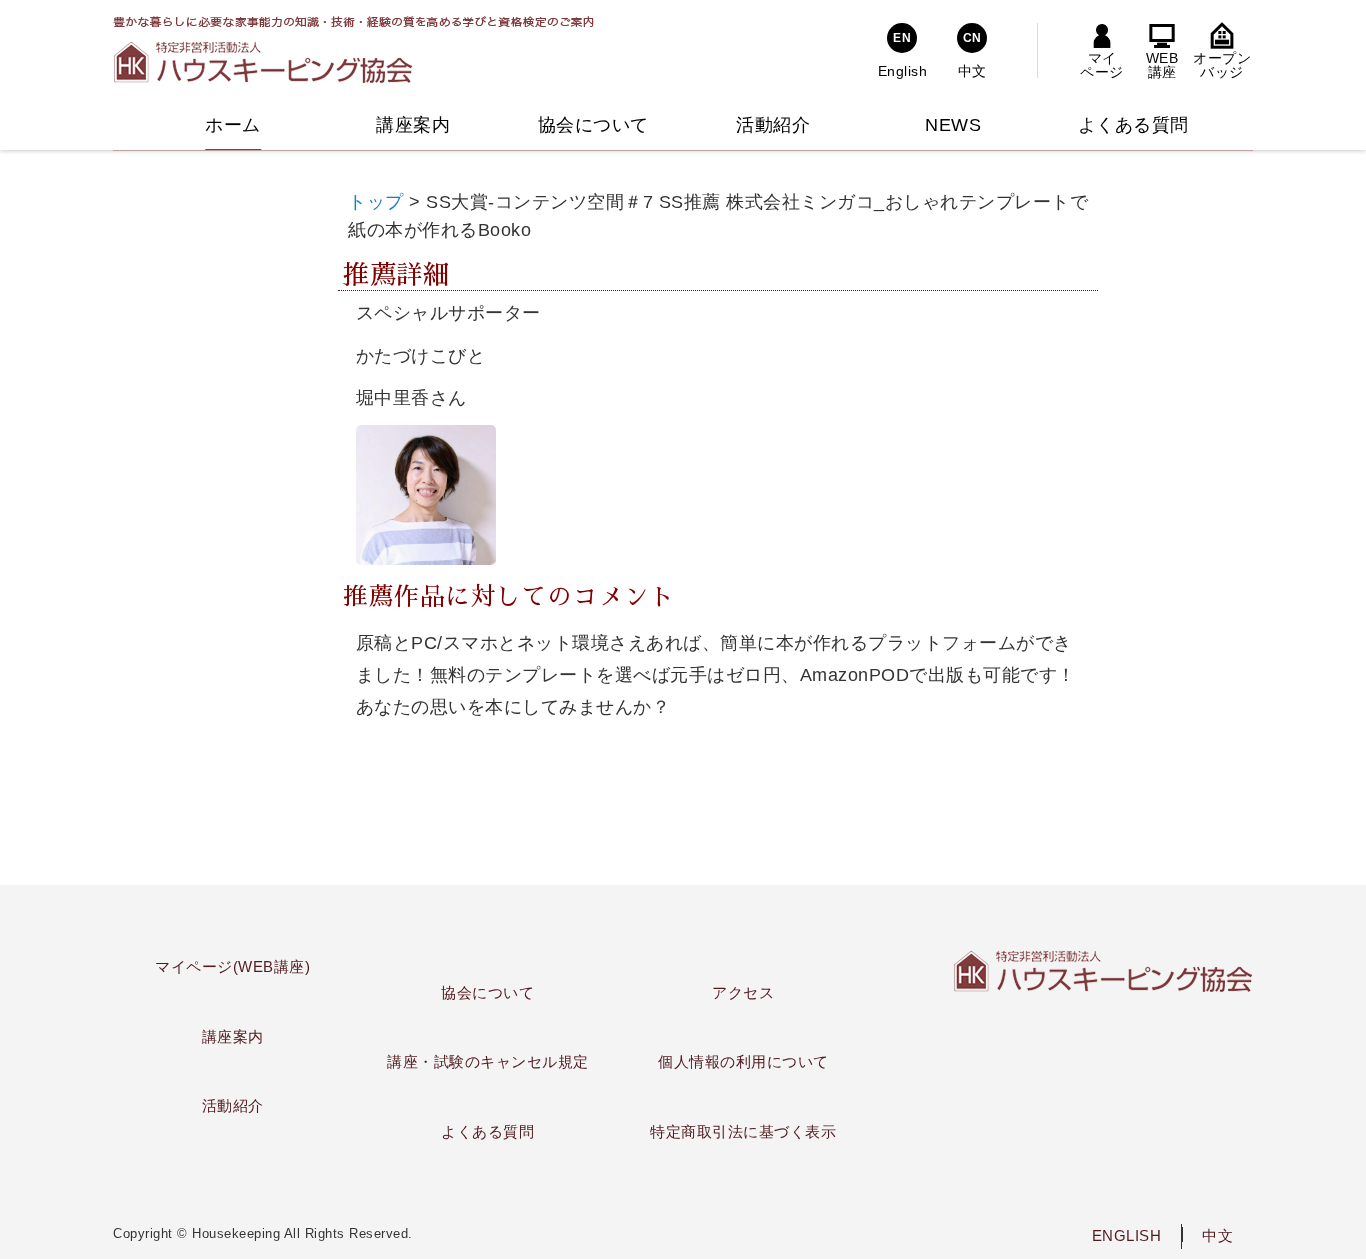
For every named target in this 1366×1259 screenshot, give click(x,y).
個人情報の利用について (743, 1061)
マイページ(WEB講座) (232, 966)
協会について (487, 992)
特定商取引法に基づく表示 (743, 1131)
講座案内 (233, 1036)
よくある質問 (487, 1131)
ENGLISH (1127, 1235)
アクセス (743, 992)
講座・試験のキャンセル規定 (488, 1061)
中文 (1217, 1235)
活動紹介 (233, 1105)
